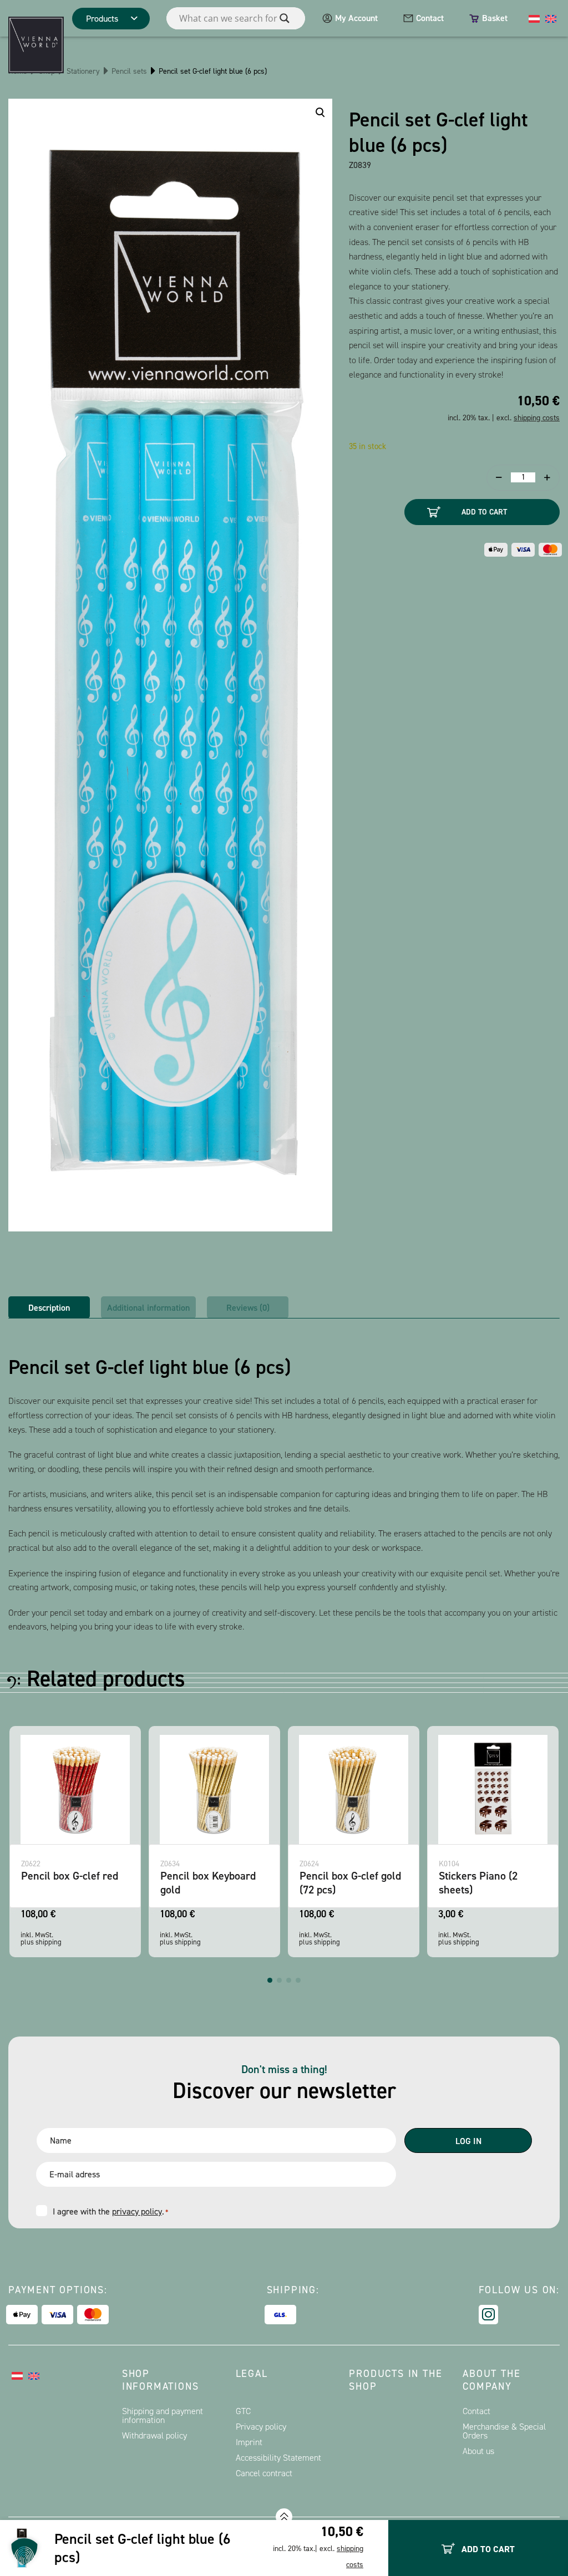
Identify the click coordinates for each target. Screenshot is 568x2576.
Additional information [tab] (148, 1308)
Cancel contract (264, 2473)
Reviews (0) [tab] (248, 1308)
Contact (430, 18)
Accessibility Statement (278, 2458)
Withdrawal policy (154, 2435)
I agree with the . (110, 2211)
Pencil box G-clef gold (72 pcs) (211, 1883)
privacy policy (137, 2211)
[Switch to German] (534, 18)
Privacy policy (261, 2427)
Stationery (83, 71)
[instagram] (488, 2315)
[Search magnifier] (285, 18)
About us (478, 2451)
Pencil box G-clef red (487, 1876)
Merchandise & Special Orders (504, 2431)
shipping (49, 1942)
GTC (243, 2411)
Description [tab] (49, 1308)
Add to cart (484, 512)
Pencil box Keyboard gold (69, 1883)
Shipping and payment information (163, 2415)
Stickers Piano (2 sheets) (339, 1883)
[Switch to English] (551, 18)
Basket (495, 18)
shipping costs (537, 418)
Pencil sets (129, 71)
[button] (270, 1980)
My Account (356, 18)
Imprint (249, 2442)
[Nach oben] (284, 2517)
